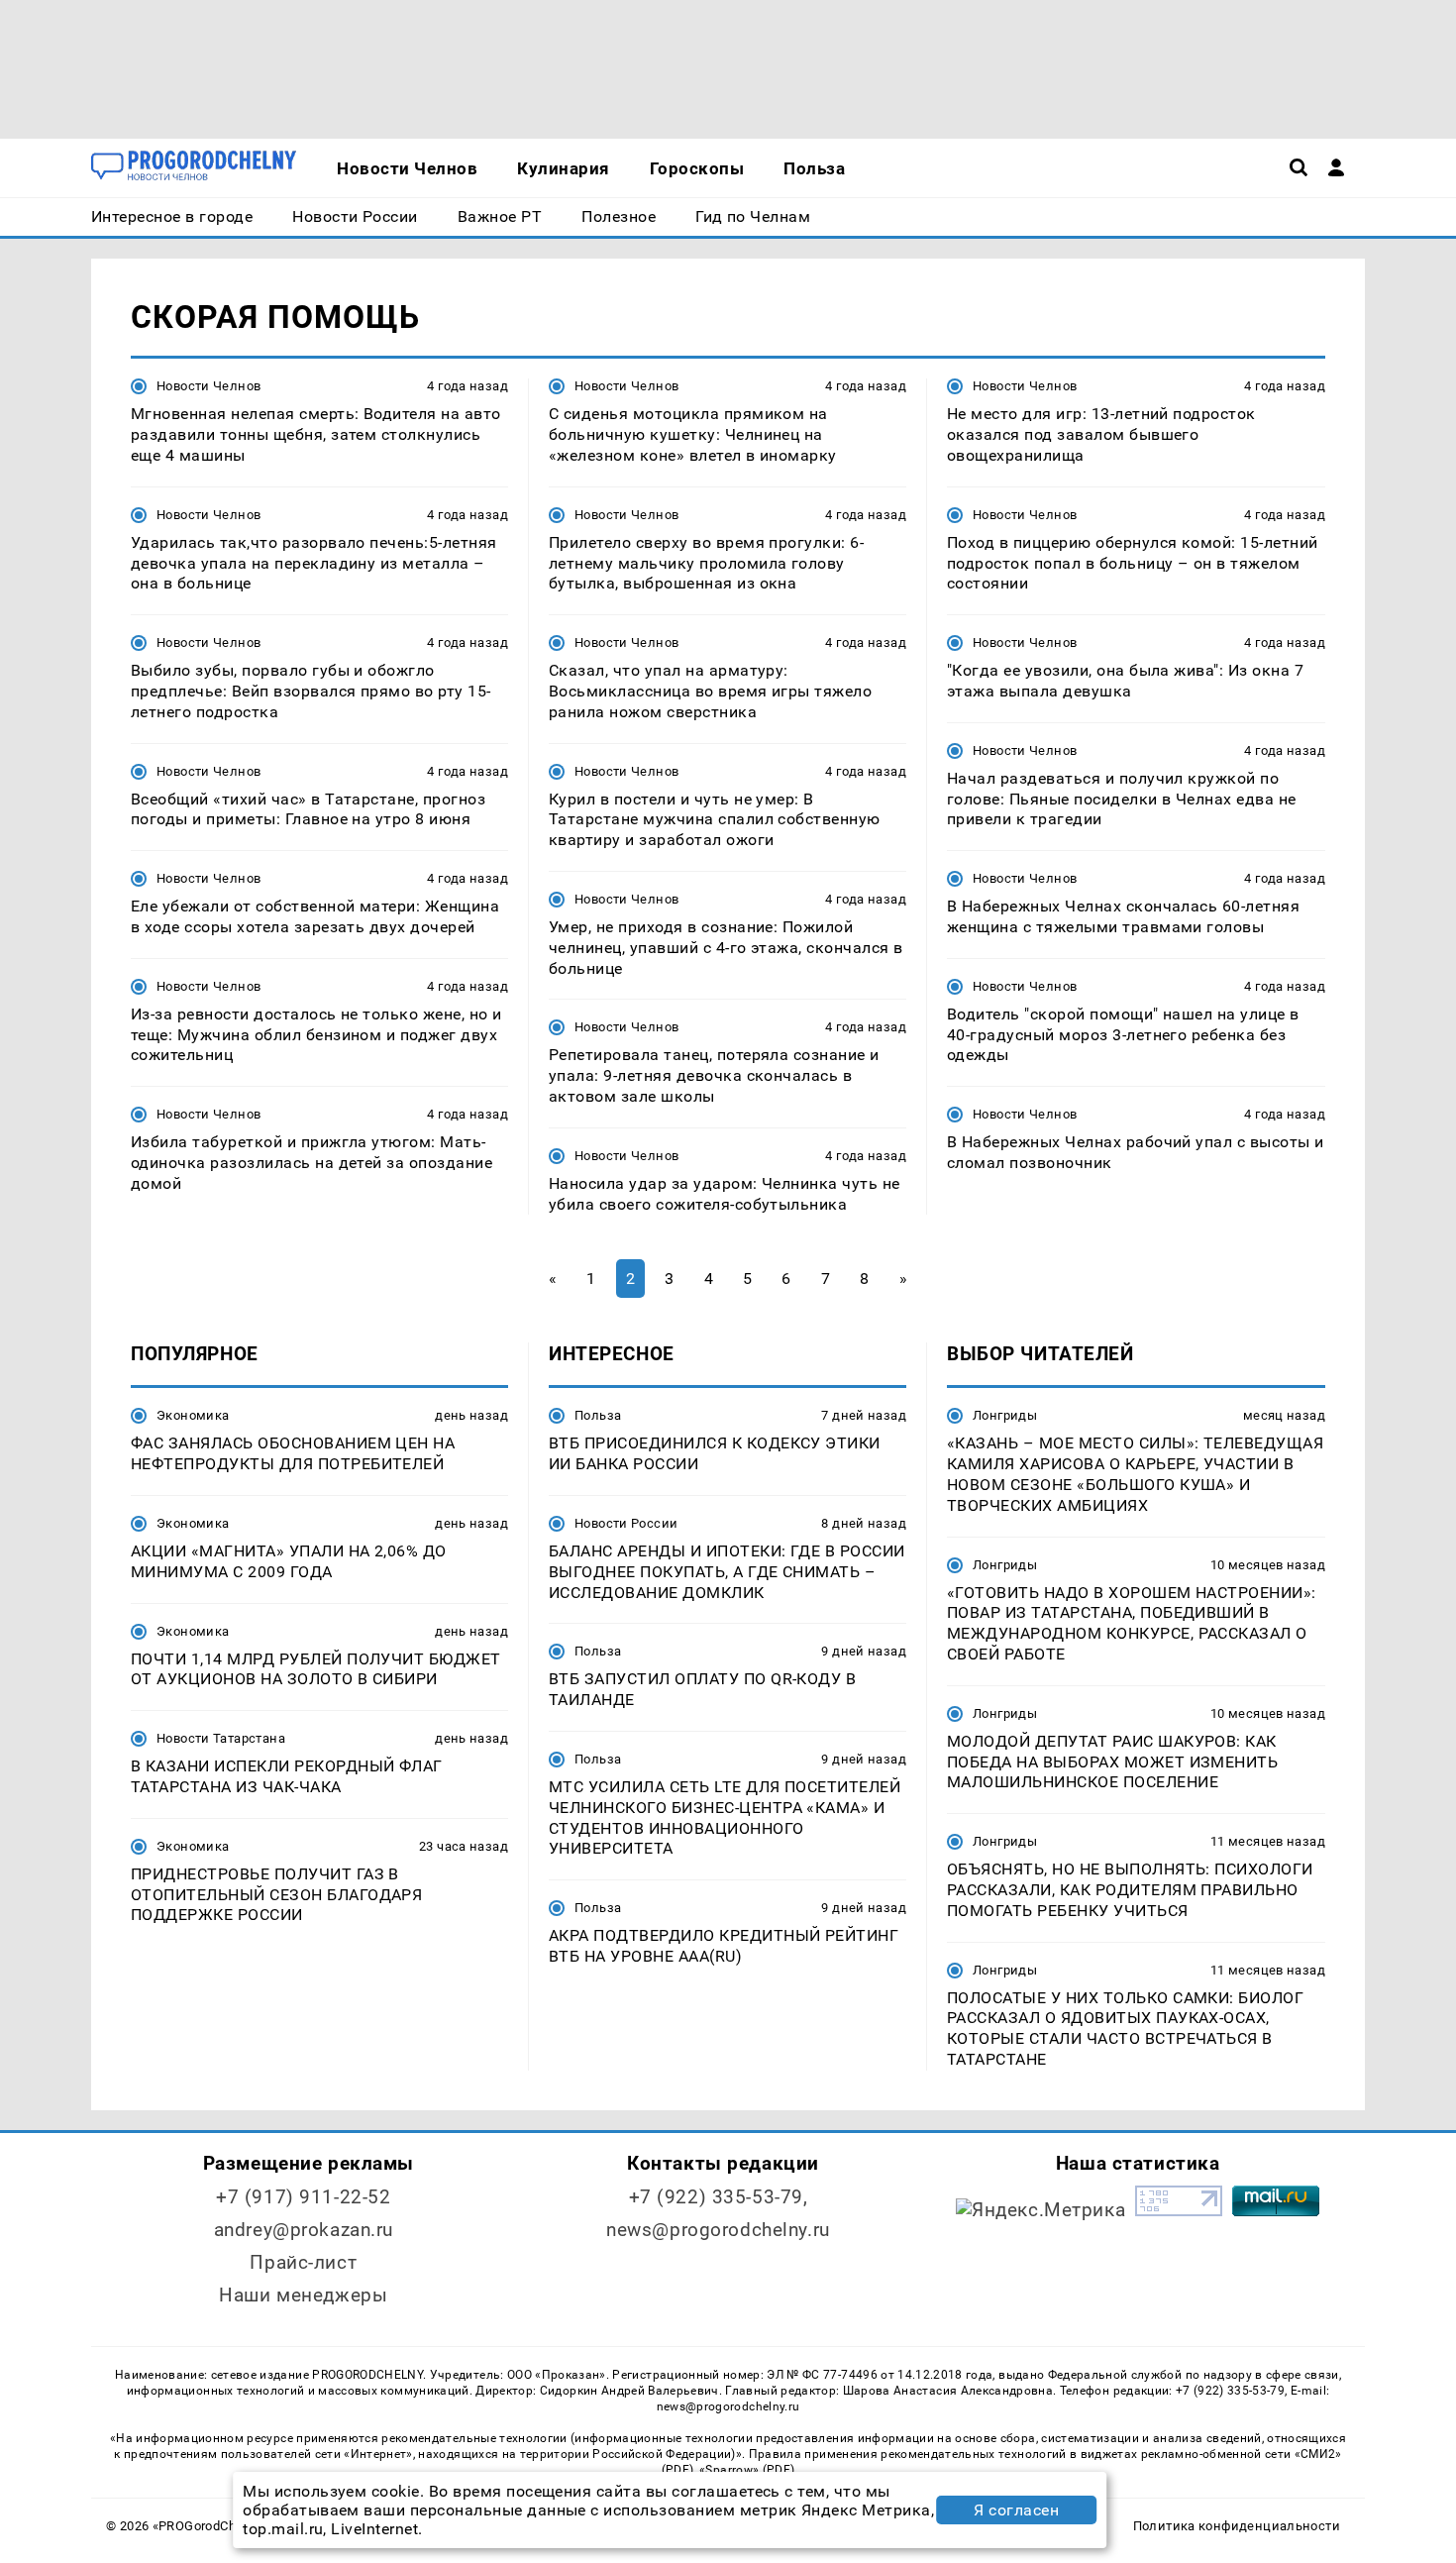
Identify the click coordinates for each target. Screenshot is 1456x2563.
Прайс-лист (303, 2262)
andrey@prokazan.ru (304, 2230)
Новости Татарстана (221, 1738)
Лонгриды (1005, 1415)
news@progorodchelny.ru (718, 2230)
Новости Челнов (208, 386)
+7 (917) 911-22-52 (303, 2197)
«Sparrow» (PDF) (747, 2470)
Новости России (626, 1523)
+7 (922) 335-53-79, (719, 2197)
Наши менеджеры (303, 2295)
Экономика (193, 1415)
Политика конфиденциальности (1237, 2526)
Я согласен (1016, 2510)
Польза (598, 1415)
